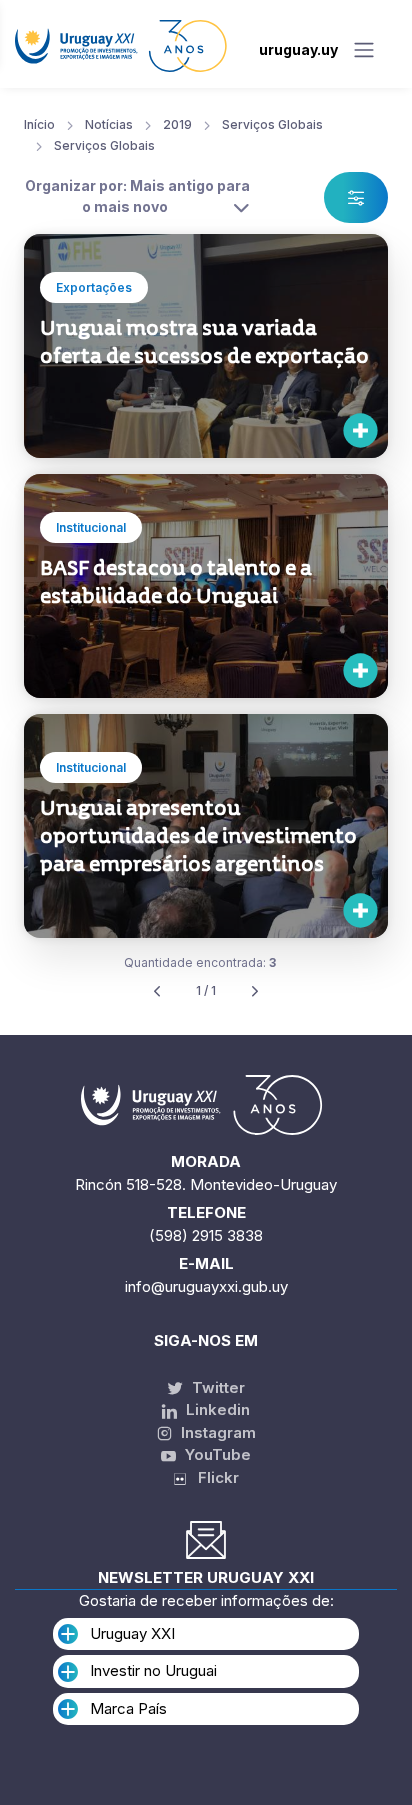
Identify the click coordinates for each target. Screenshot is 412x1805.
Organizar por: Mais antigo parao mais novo (137, 196)
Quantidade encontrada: (200, 962)
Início (39, 124)
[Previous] (157, 991)
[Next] (255, 991)
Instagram (216, 1432)
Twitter (216, 1387)
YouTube (216, 1454)
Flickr (212, 1477)
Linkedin (216, 1409)
